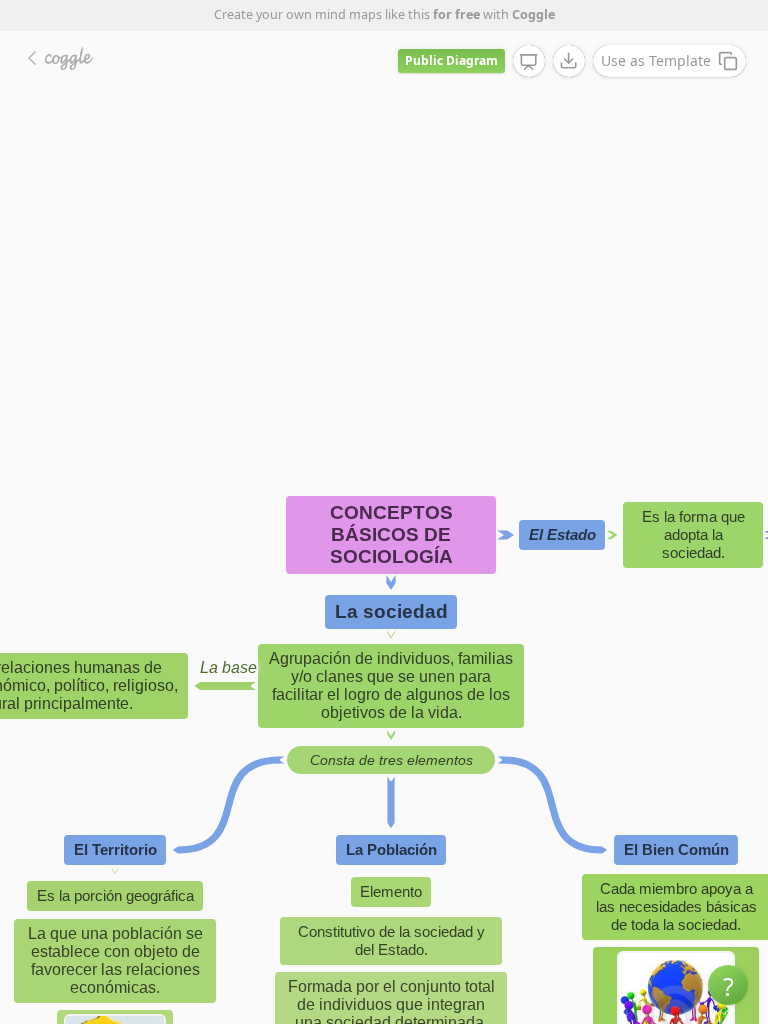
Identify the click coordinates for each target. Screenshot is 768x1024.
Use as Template (656, 60)
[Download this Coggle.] (569, 61)
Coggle (533, 14)
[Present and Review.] (529, 62)
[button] (728, 985)
